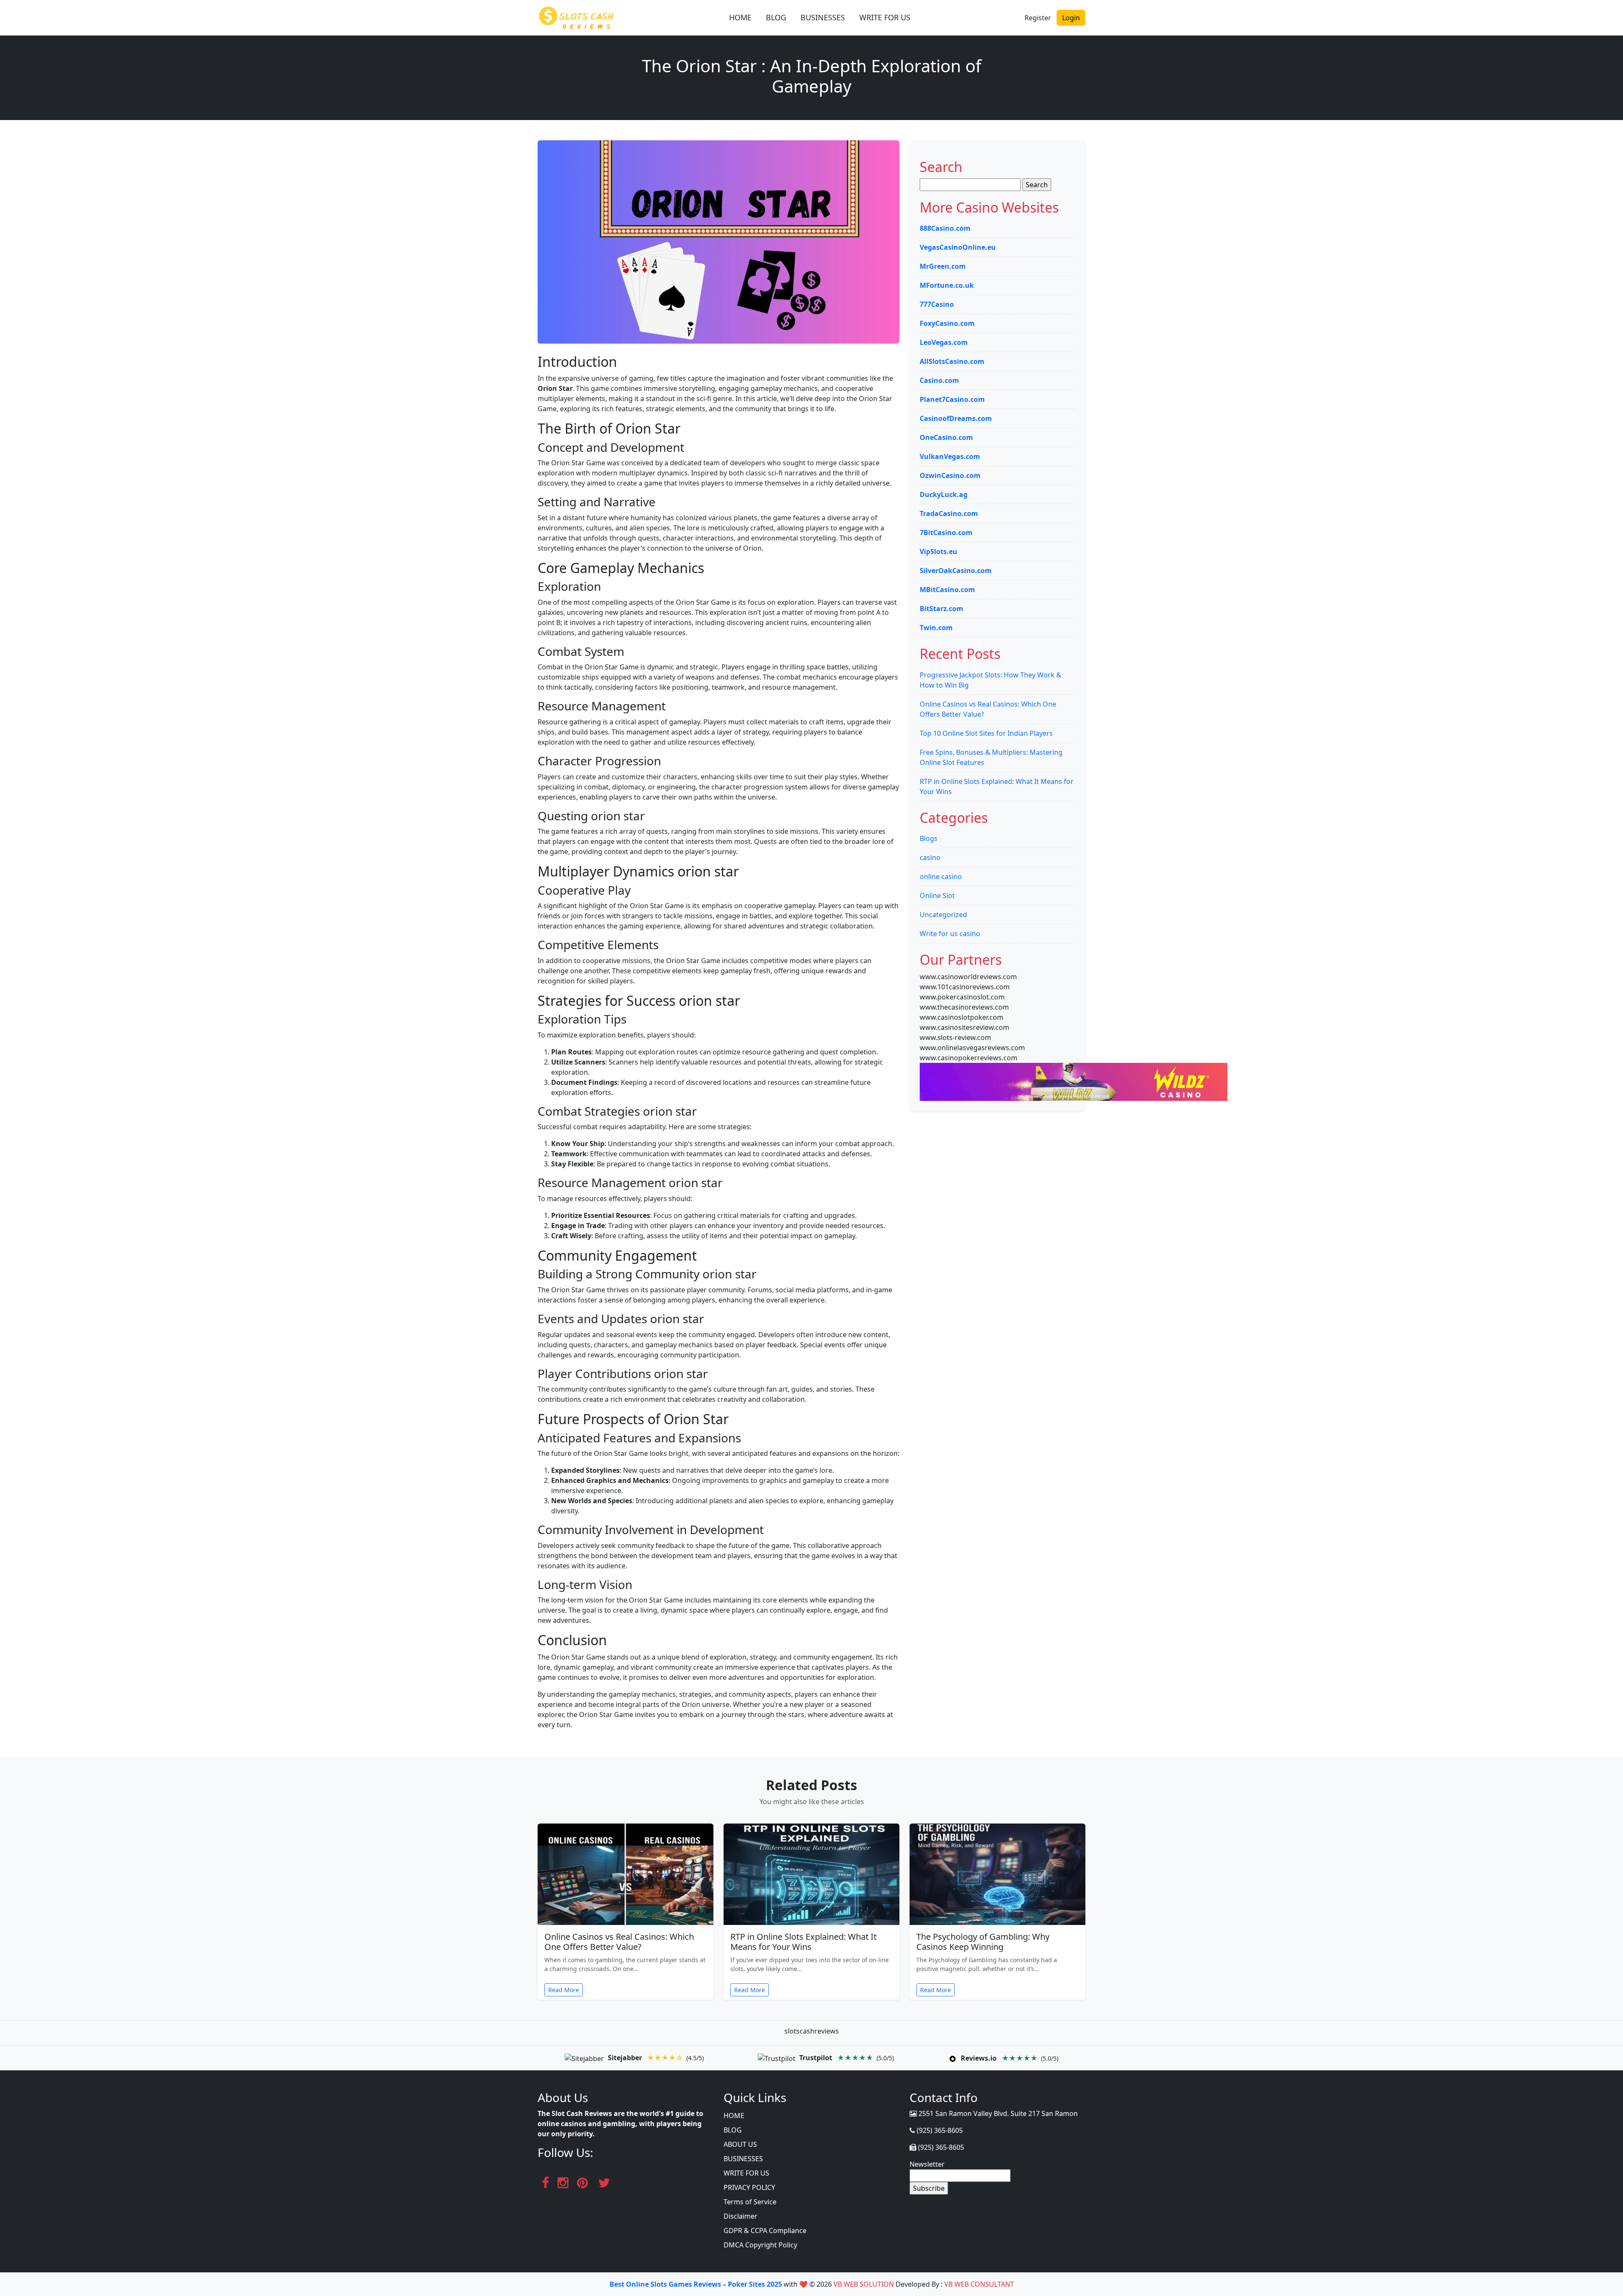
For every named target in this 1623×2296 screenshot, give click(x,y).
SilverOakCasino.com (956, 571)
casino (930, 857)
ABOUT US (740, 2144)
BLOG (776, 17)
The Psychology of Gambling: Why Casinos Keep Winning (983, 1942)
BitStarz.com (941, 609)
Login (1071, 18)
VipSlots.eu (939, 551)
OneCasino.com (946, 437)
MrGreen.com (943, 266)
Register (1038, 18)
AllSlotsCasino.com (952, 361)
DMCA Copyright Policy (760, 2245)
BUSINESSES (823, 17)
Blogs (929, 838)
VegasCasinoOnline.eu (958, 247)
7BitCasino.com (946, 532)
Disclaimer (740, 2216)
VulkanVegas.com (950, 456)
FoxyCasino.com (947, 323)
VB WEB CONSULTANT (979, 2284)
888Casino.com (945, 228)
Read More (564, 1990)
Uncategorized (943, 915)
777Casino (937, 304)
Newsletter (927, 2164)
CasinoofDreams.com (956, 418)
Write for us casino (950, 934)
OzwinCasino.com (950, 475)
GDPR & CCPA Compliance (765, 2230)
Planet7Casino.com (952, 399)
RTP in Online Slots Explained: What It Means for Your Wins (803, 1942)
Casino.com (939, 380)
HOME (740, 17)
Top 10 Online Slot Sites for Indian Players (986, 733)
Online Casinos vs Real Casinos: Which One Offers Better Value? (619, 1942)
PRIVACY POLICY (749, 2187)
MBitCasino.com (947, 590)
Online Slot (937, 895)
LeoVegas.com (944, 342)
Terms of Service (750, 2202)
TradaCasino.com (949, 513)
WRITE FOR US (885, 17)
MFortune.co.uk (947, 285)
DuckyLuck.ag (944, 494)
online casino (941, 876)
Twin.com (936, 628)
